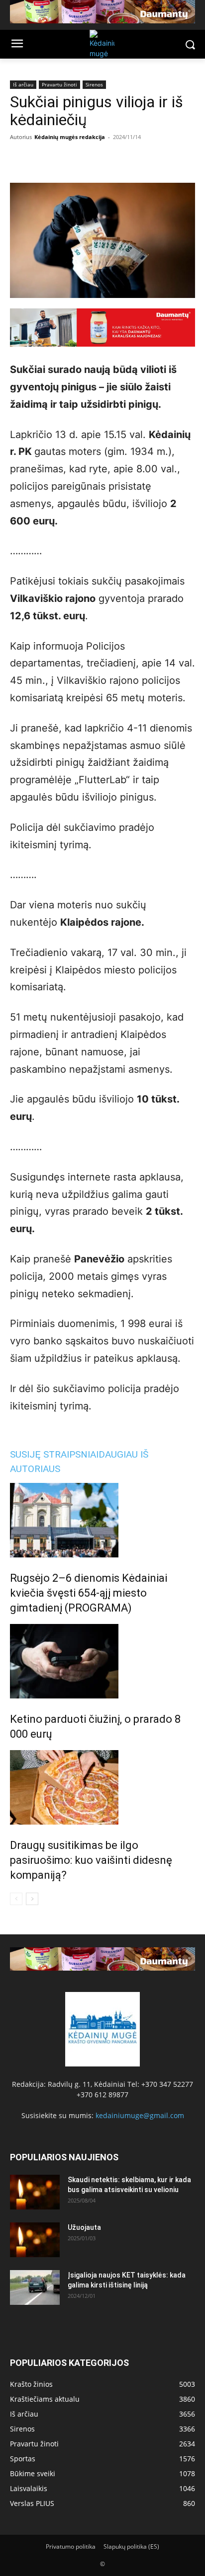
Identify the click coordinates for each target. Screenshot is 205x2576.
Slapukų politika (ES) (131, 2546)
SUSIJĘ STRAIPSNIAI (54, 1454)
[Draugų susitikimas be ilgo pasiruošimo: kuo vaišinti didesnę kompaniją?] (102, 1787)
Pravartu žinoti (59, 84)
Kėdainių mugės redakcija (70, 137)
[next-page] (32, 1899)
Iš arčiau (23, 84)
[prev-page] (16, 1899)
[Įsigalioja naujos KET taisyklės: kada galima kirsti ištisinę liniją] (35, 2287)
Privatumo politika (71, 2546)
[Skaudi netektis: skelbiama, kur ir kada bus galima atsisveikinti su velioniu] (35, 2192)
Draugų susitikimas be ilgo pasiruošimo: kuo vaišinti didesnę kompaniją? (91, 1860)
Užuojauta (84, 2227)
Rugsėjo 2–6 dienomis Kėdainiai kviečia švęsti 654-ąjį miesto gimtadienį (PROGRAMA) (89, 1593)
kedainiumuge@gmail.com (140, 2115)
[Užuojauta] (35, 2240)
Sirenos (94, 84)
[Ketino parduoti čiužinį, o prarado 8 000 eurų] (102, 1661)
